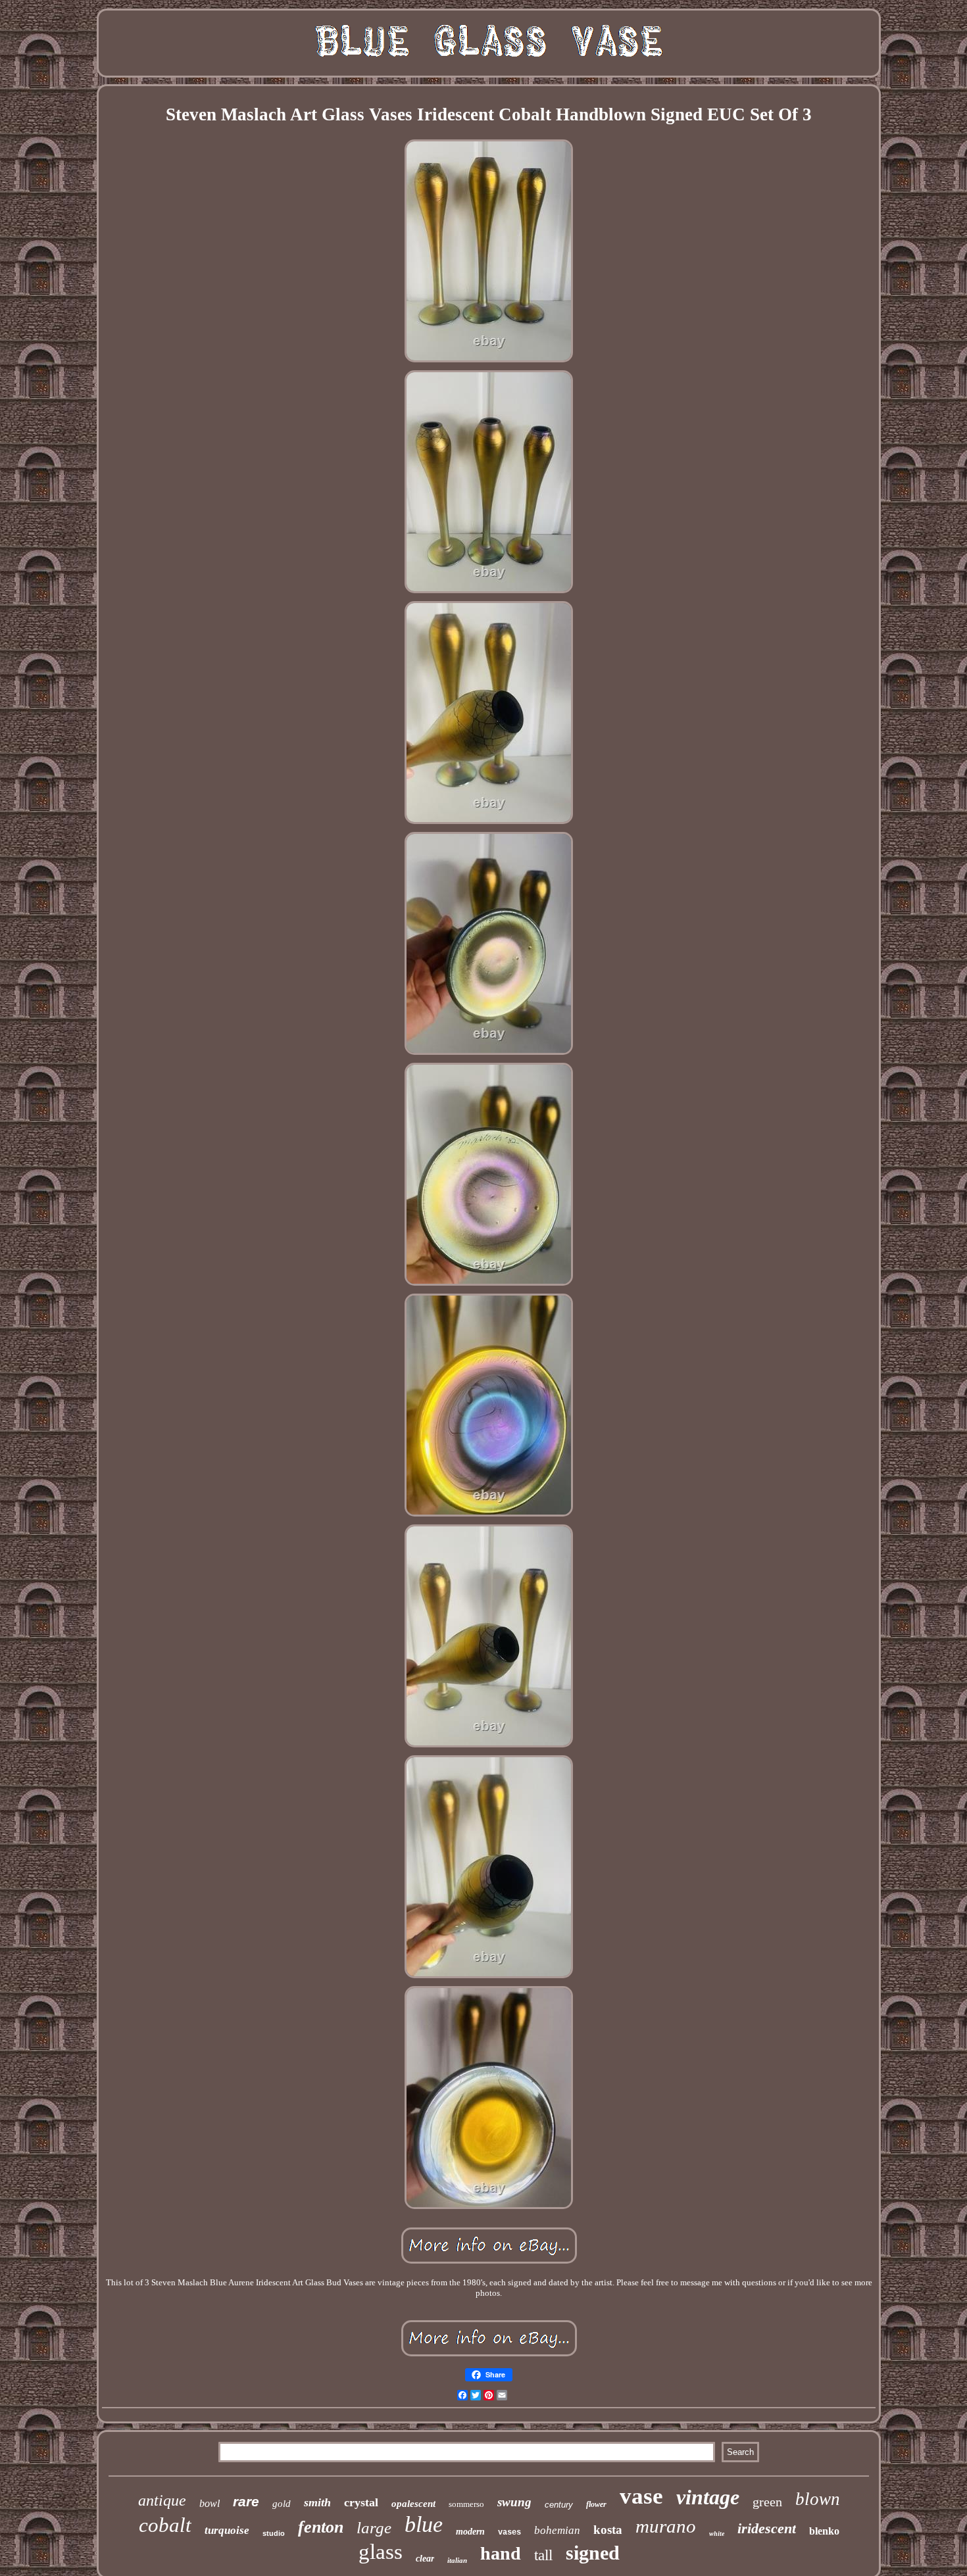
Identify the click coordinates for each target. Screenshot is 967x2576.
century (559, 2505)
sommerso (466, 2504)
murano (666, 2526)
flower (596, 2504)
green (767, 2502)
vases (509, 2533)
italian (457, 2560)
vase (641, 2496)
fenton (321, 2527)
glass (381, 2552)
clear (425, 2559)
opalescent (413, 2504)
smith (317, 2502)
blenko (824, 2531)
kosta (608, 2530)
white (717, 2534)
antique (162, 2500)
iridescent (767, 2528)
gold (282, 2504)
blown (818, 2499)
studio (274, 2533)
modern (470, 2532)
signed (593, 2553)
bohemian (557, 2530)
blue (424, 2524)
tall (543, 2555)
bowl (210, 2503)
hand (501, 2553)
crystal (361, 2502)
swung (514, 2502)
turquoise (227, 2530)
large (374, 2528)
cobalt (165, 2525)
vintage (708, 2497)
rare (246, 2501)
